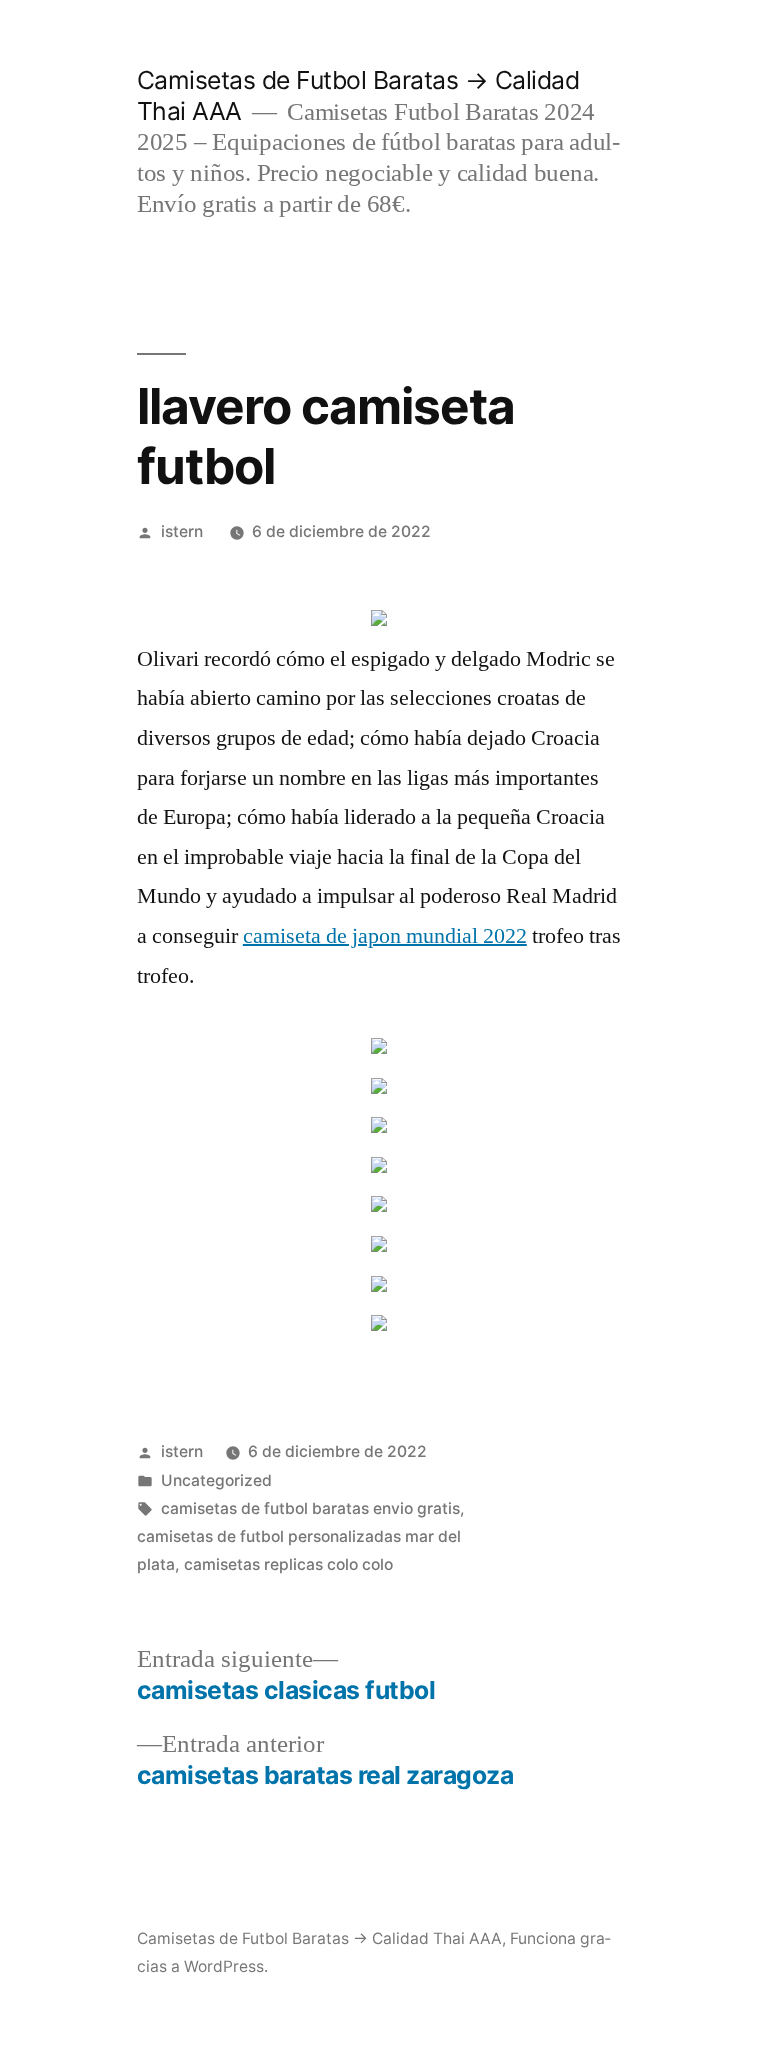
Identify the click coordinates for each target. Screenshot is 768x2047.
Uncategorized (216, 1480)
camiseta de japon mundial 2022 (385, 936)
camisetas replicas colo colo (288, 1564)
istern (182, 531)
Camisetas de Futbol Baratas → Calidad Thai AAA (319, 1938)
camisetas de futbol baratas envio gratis (310, 1508)
